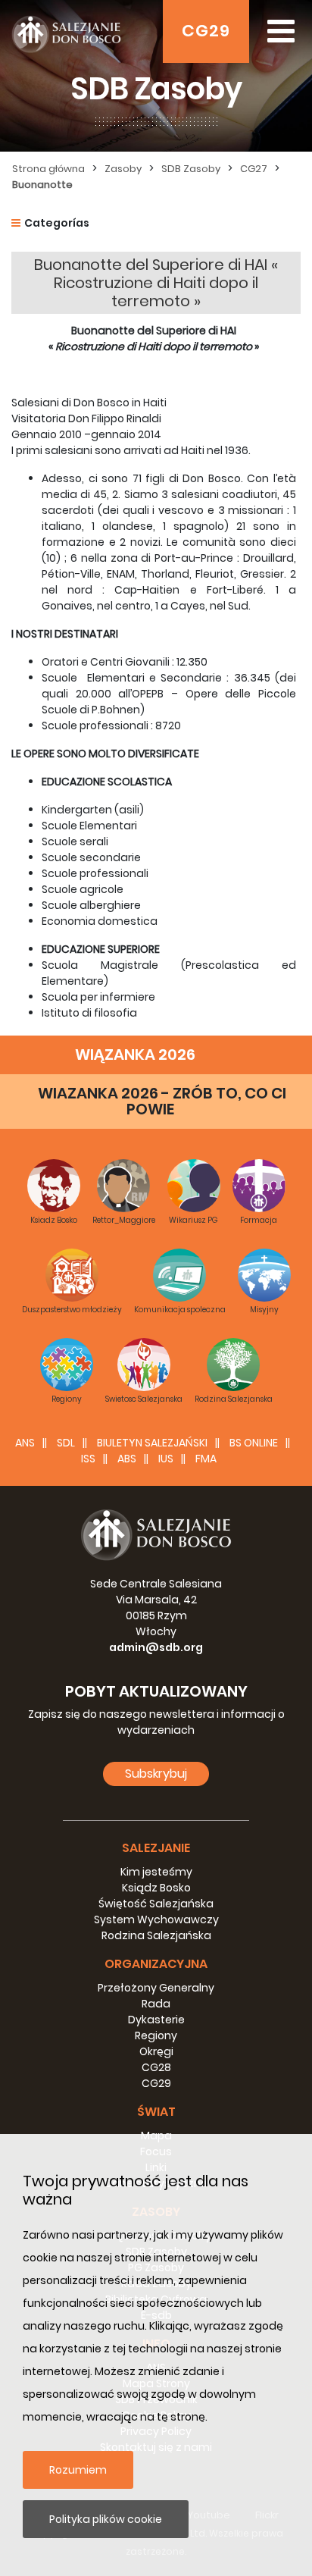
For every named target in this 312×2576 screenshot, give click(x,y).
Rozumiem (78, 2470)
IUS (166, 1459)
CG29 (206, 31)
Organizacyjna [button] (156, 1964)
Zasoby (123, 169)
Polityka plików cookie (106, 2519)
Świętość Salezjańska (156, 1904)
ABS (127, 1459)
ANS (25, 1443)
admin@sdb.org (156, 1647)
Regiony (156, 2035)
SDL (66, 1443)
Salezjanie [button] (156, 1848)
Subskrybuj (156, 1774)
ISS (88, 1459)
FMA (206, 1459)
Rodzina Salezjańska (156, 1935)
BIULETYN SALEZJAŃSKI (152, 1443)
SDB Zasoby (191, 169)
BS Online (254, 1443)
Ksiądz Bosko (156, 1888)
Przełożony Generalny (156, 1988)
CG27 (254, 169)
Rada (156, 2004)
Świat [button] (156, 2112)
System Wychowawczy (156, 1919)
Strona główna (48, 169)
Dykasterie (156, 2020)
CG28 (156, 2067)
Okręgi (156, 2051)
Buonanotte (42, 185)
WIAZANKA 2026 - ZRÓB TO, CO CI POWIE (162, 1101)
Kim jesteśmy (156, 1872)
